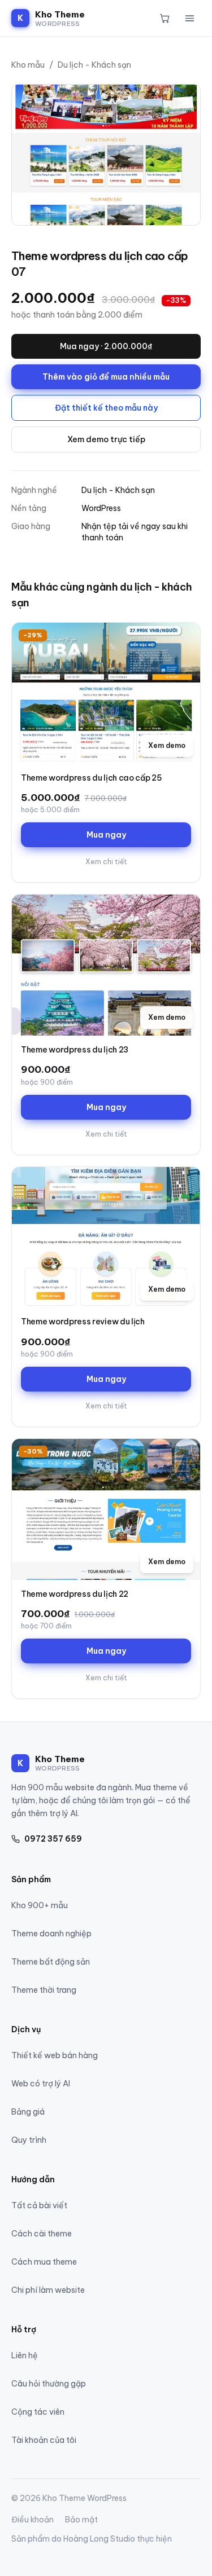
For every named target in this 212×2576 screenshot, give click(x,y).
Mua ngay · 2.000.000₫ (106, 346)
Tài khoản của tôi (44, 2440)
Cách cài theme (42, 2234)
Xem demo (167, 745)
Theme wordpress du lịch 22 (75, 1594)
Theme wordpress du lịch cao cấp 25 (92, 778)
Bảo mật (81, 2520)
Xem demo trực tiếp (106, 439)
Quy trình (29, 2140)
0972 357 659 (53, 1839)
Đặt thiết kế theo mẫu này (106, 408)
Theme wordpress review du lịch (83, 1322)
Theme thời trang (44, 1990)
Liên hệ (25, 2355)
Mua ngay (106, 835)
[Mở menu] (189, 18)
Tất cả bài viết (39, 2205)
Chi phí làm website (48, 2290)
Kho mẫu (28, 65)
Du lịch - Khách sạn (94, 65)
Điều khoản (33, 2520)
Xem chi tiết (106, 862)
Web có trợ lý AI (41, 2084)
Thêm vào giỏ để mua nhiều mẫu (106, 377)
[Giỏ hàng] (165, 18)
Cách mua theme (44, 2262)
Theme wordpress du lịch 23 (75, 1050)
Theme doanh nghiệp (51, 1934)
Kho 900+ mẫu (40, 1905)
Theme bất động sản (51, 1962)
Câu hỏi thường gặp (49, 2384)
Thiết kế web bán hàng (55, 2055)
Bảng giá (28, 2112)
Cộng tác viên (38, 2412)
